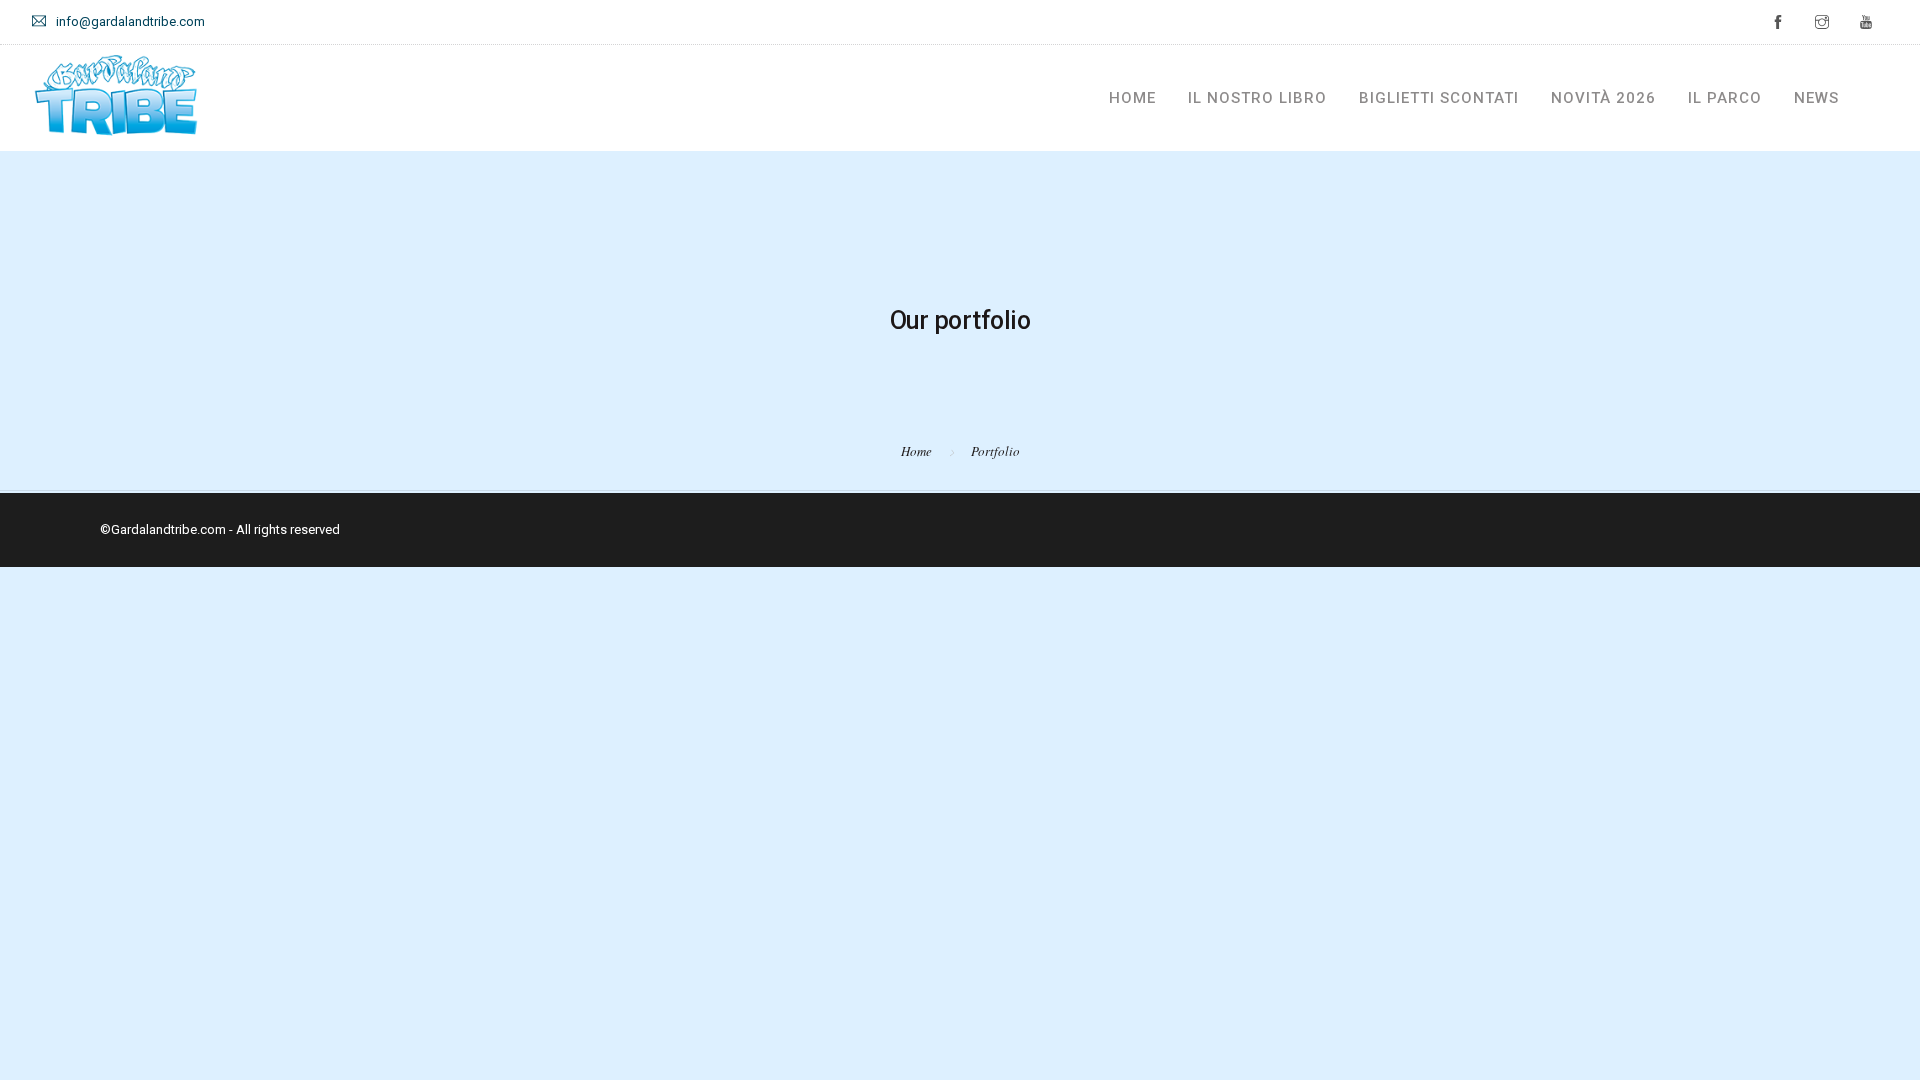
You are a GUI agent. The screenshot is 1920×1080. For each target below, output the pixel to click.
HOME (1132, 98)
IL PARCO (1725, 98)
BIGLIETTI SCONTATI (1439, 98)
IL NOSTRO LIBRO (1257, 98)
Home (916, 451)
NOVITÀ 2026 (1603, 98)
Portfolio (995, 451)
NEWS (1816, 98)
